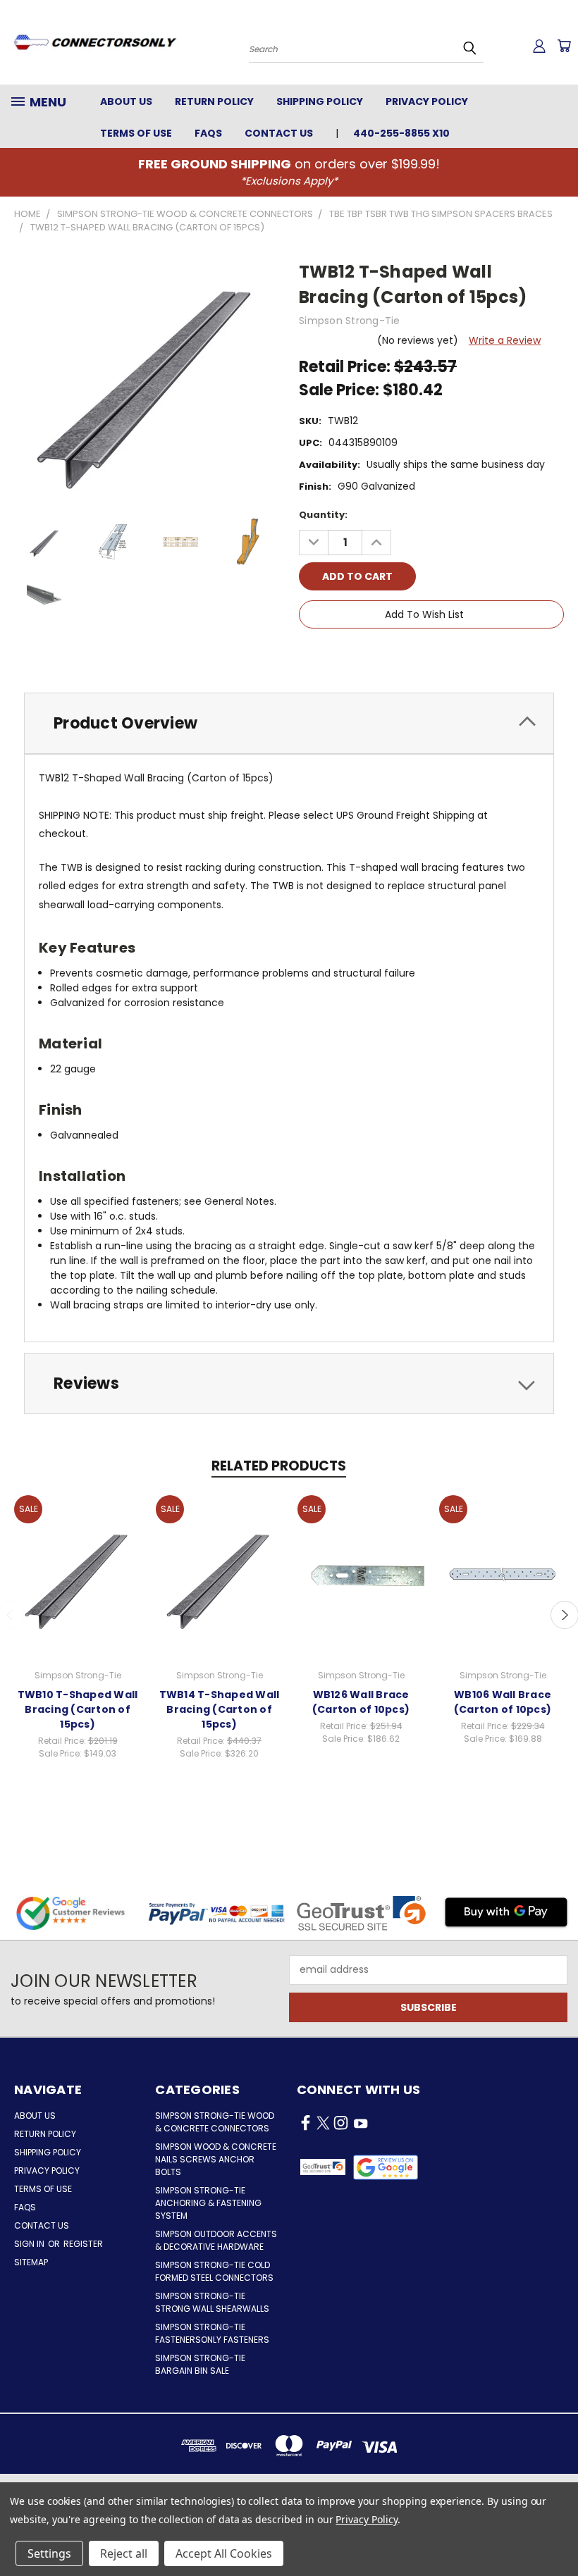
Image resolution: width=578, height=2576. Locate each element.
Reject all (124, 2553)
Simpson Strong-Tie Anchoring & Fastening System (208, 2203)
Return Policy (214, 101)
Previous (557, 2532)
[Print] (357, 655)
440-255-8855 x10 (401, 133)
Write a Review (505, 340)
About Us (126, 101)
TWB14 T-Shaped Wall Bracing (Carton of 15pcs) (220, 1709)
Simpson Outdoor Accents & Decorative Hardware (216, 2240)
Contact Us (279, 133)
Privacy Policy (427, 101)
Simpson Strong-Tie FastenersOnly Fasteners (212, 2333)
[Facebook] (309, 655)
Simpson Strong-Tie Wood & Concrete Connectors (215, 2122)
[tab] (289, 723)
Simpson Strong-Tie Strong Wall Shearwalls (212, 2302)
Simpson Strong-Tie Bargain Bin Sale (200, 2364)
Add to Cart (78, 1573)
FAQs (208, 133)
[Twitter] (381, 655)
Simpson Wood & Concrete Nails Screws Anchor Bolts (216, 2159)
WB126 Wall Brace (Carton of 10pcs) (361, 1702)
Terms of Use (136, 133)
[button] (386, 2167)
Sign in (30, 2244)
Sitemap (31, 2262)
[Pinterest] (405, 655)
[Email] (333, 655)
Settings (49, 2553)
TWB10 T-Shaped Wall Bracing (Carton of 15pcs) (78, 1709)
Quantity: (323, 515)
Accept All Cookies (224, 2553)
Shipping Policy (320, 101)
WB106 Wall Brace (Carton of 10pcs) (503, 1702)
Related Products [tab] (279, 1466)
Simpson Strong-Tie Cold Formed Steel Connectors (214, 2271)
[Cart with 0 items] (564, 46)
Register (83, 2244)
